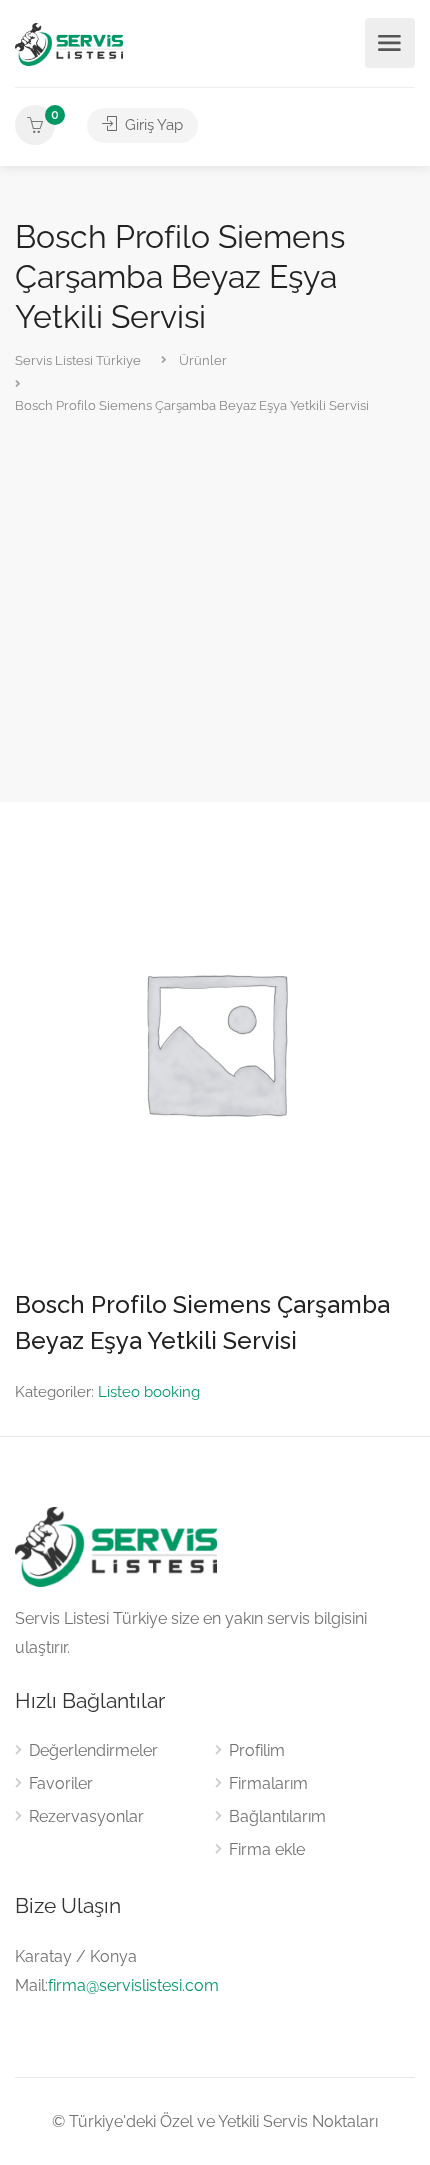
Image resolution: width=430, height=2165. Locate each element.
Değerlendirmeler (93, 1750)
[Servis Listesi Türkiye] (69, 43)
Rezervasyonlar (86, 1816)
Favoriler (61, 1783)
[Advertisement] (215, 610)
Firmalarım (268, 1783)
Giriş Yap (152, 125)
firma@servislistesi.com (133, 1985)
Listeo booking (149, 1392)
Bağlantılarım (277, 1816)
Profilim (257, 1750)
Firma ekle (267, 1849)
